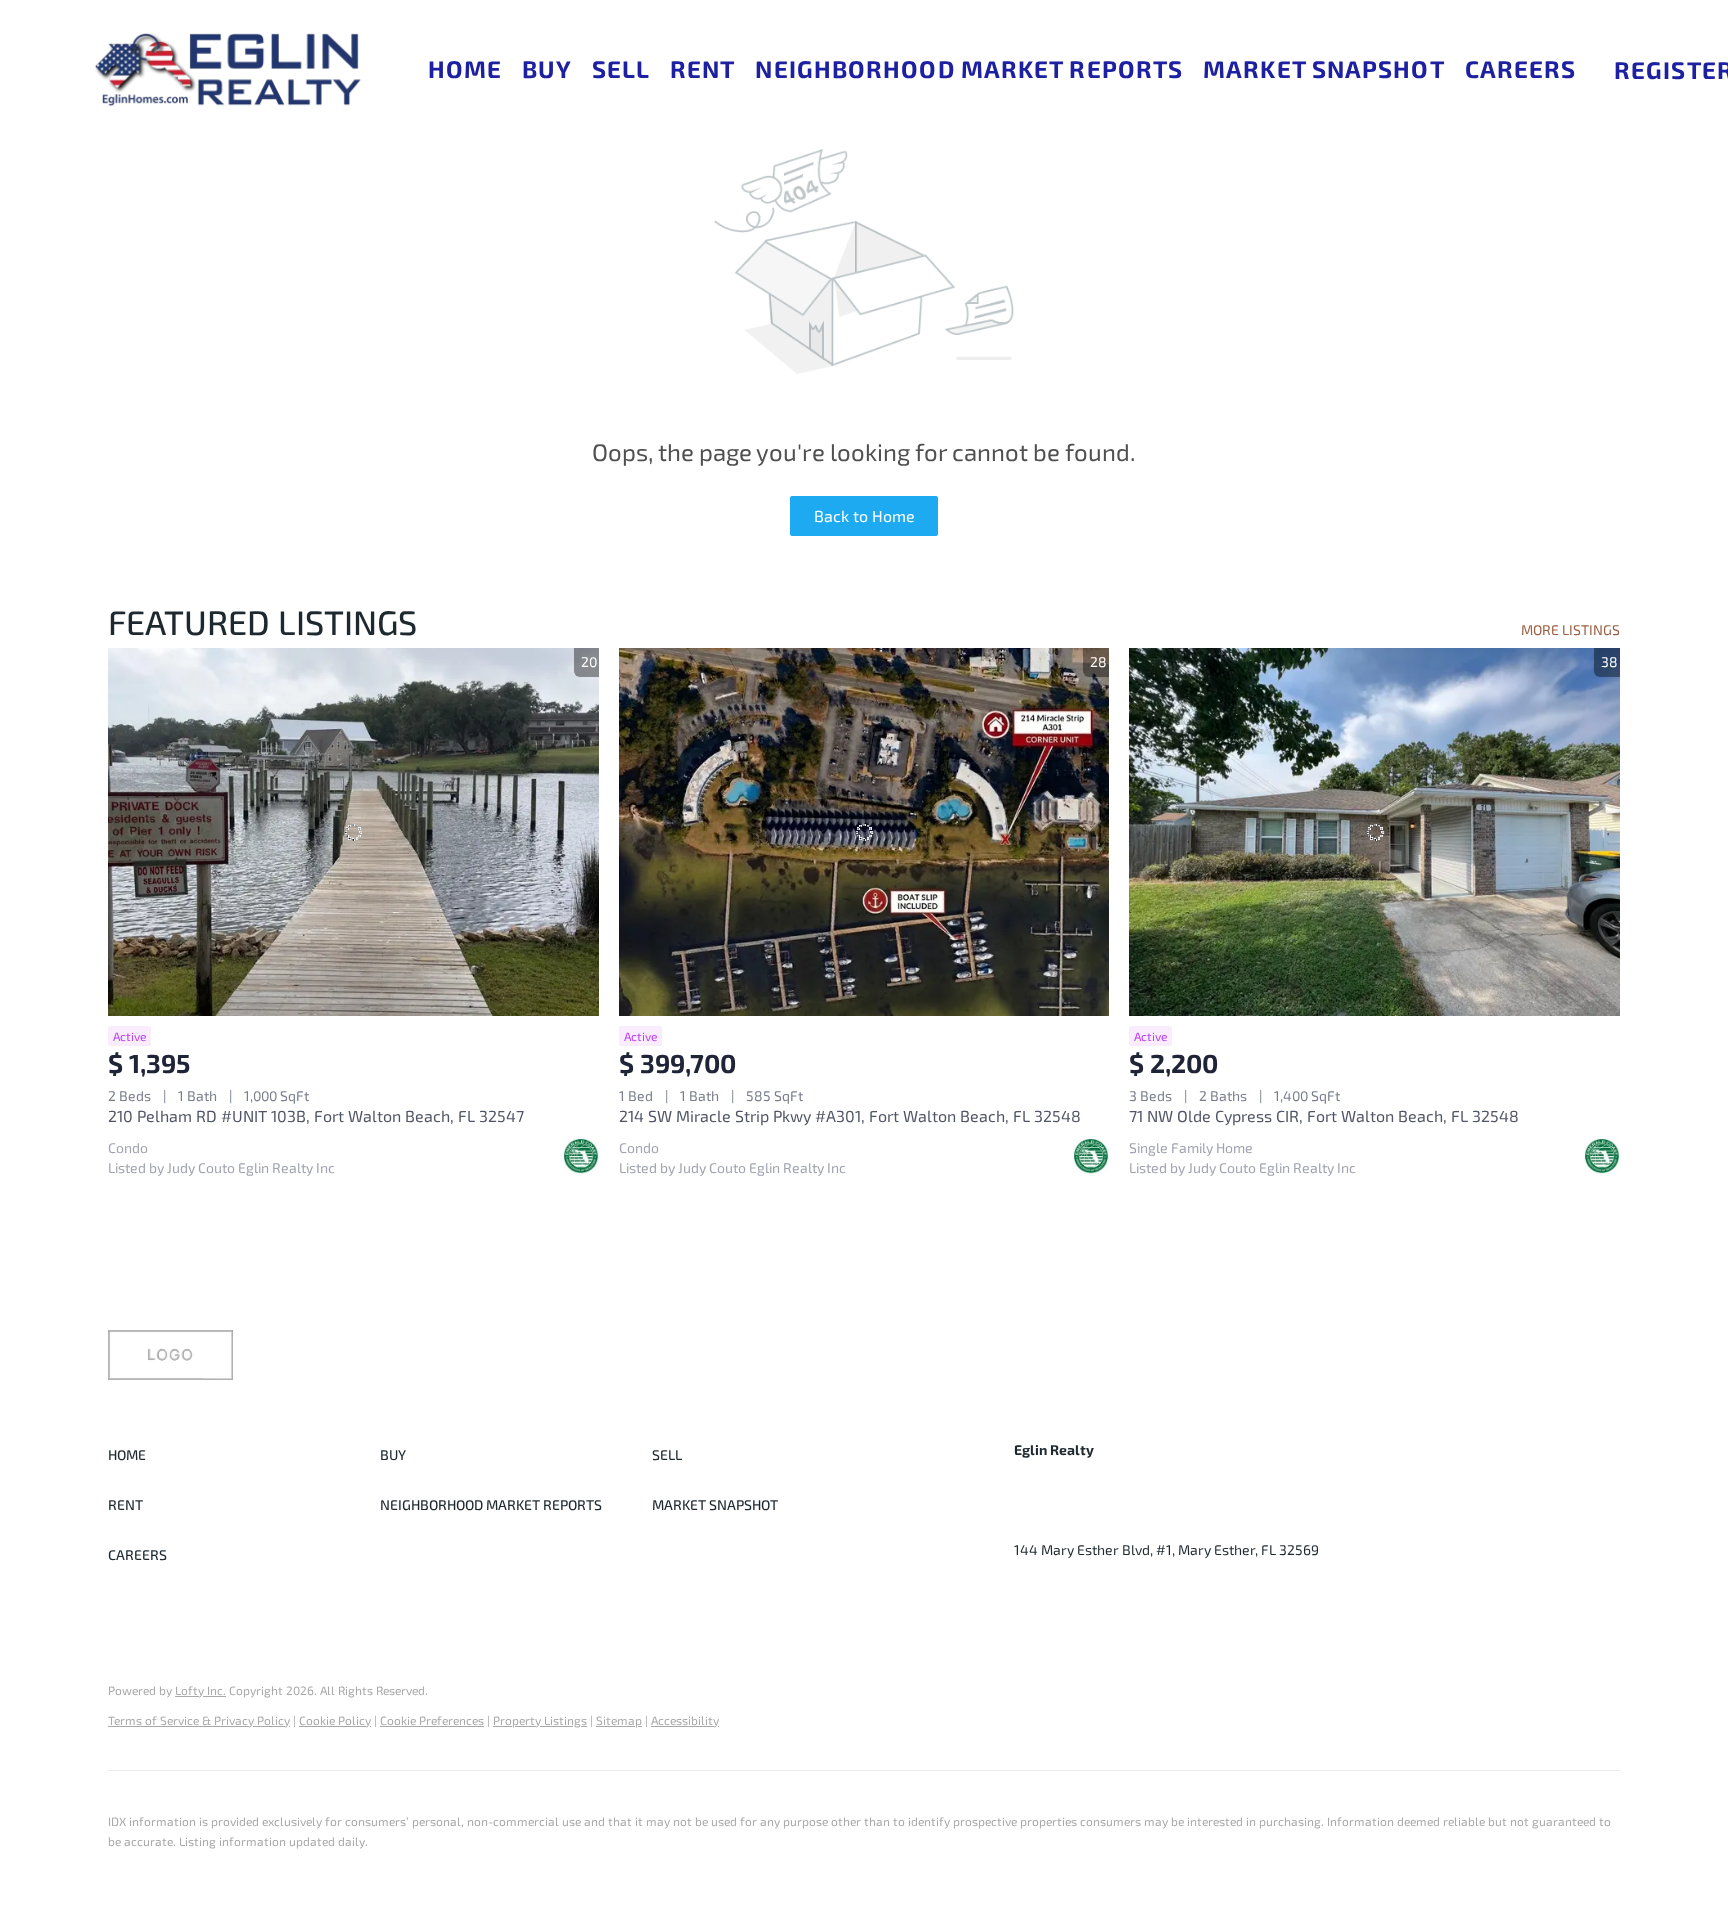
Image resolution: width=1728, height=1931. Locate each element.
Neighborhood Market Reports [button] (969, 68)
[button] (227, 69)
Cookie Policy (335, 1720)
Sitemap (619, 1720)
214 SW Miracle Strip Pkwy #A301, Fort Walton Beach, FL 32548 (850, 1115)
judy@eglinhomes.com (1225, 1519)
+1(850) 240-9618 (1071, 1519)
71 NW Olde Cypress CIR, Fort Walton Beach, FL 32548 (1324, 1115)
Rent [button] (702, 68)
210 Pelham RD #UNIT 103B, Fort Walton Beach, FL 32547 (316, 1115)
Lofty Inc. (200, 1690)
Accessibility (685, 1720)
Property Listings (540, 1720)
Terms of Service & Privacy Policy (199, 1720)
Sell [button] (621, 68)
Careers (1521, 68)
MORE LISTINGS (1570, 629)
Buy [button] (546, 68)
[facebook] (1029, 1595)
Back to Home (864, 515)
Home (465, 68)
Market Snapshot (1324, 68)
